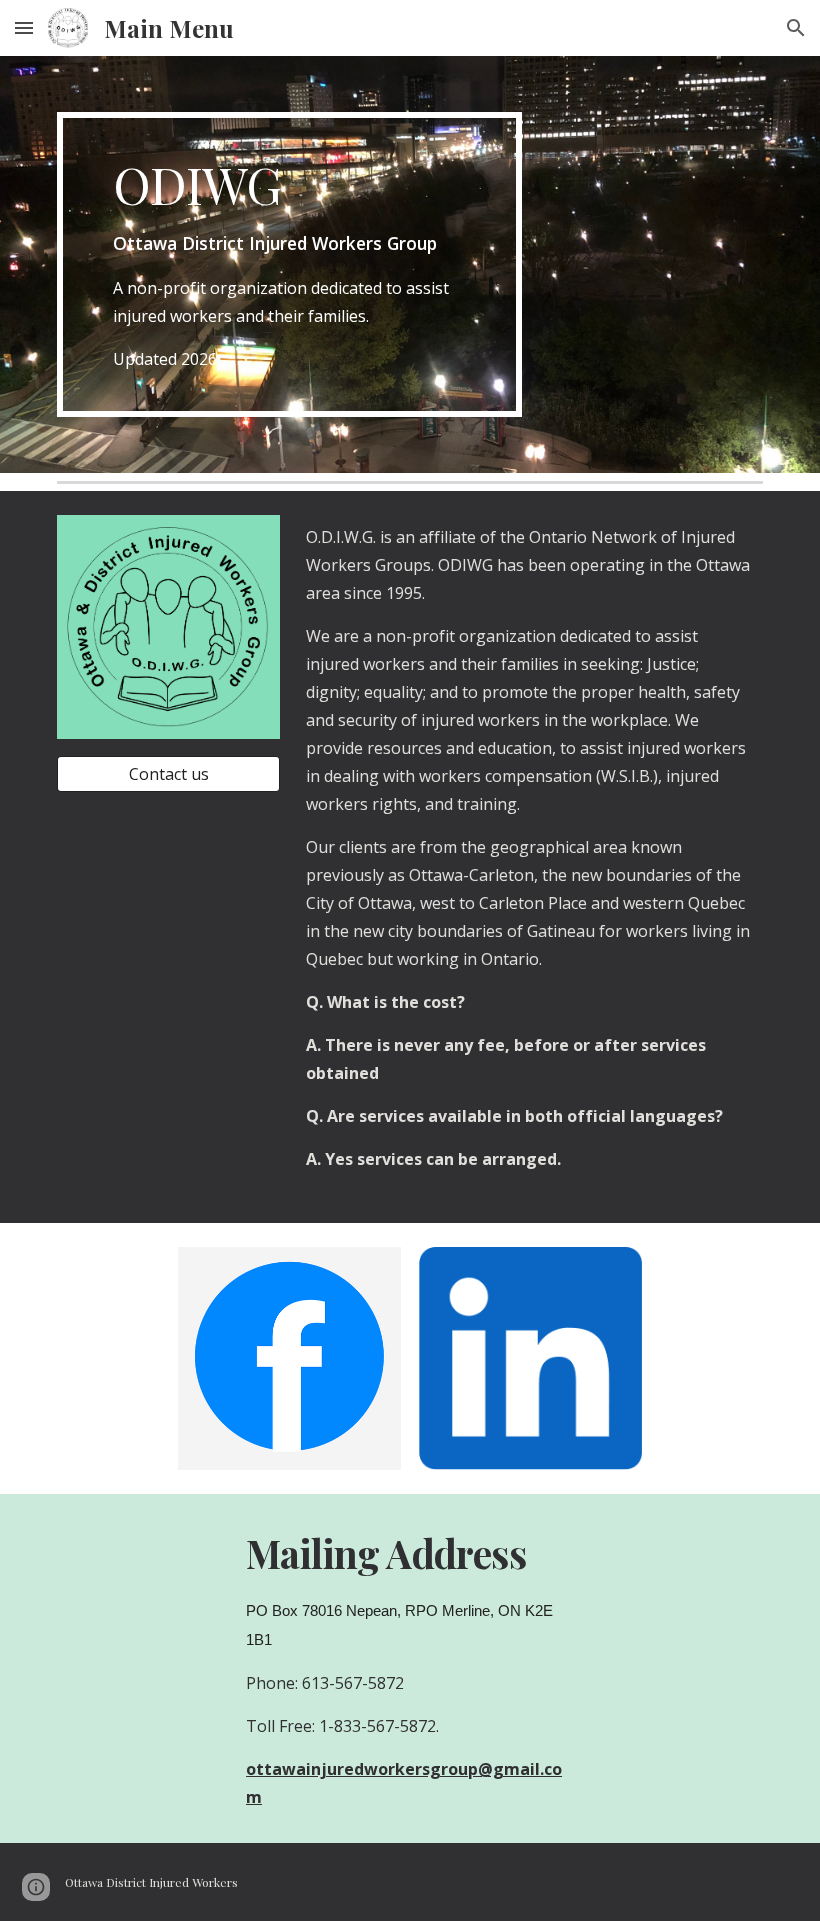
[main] (289, 264)
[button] (24, 27)
